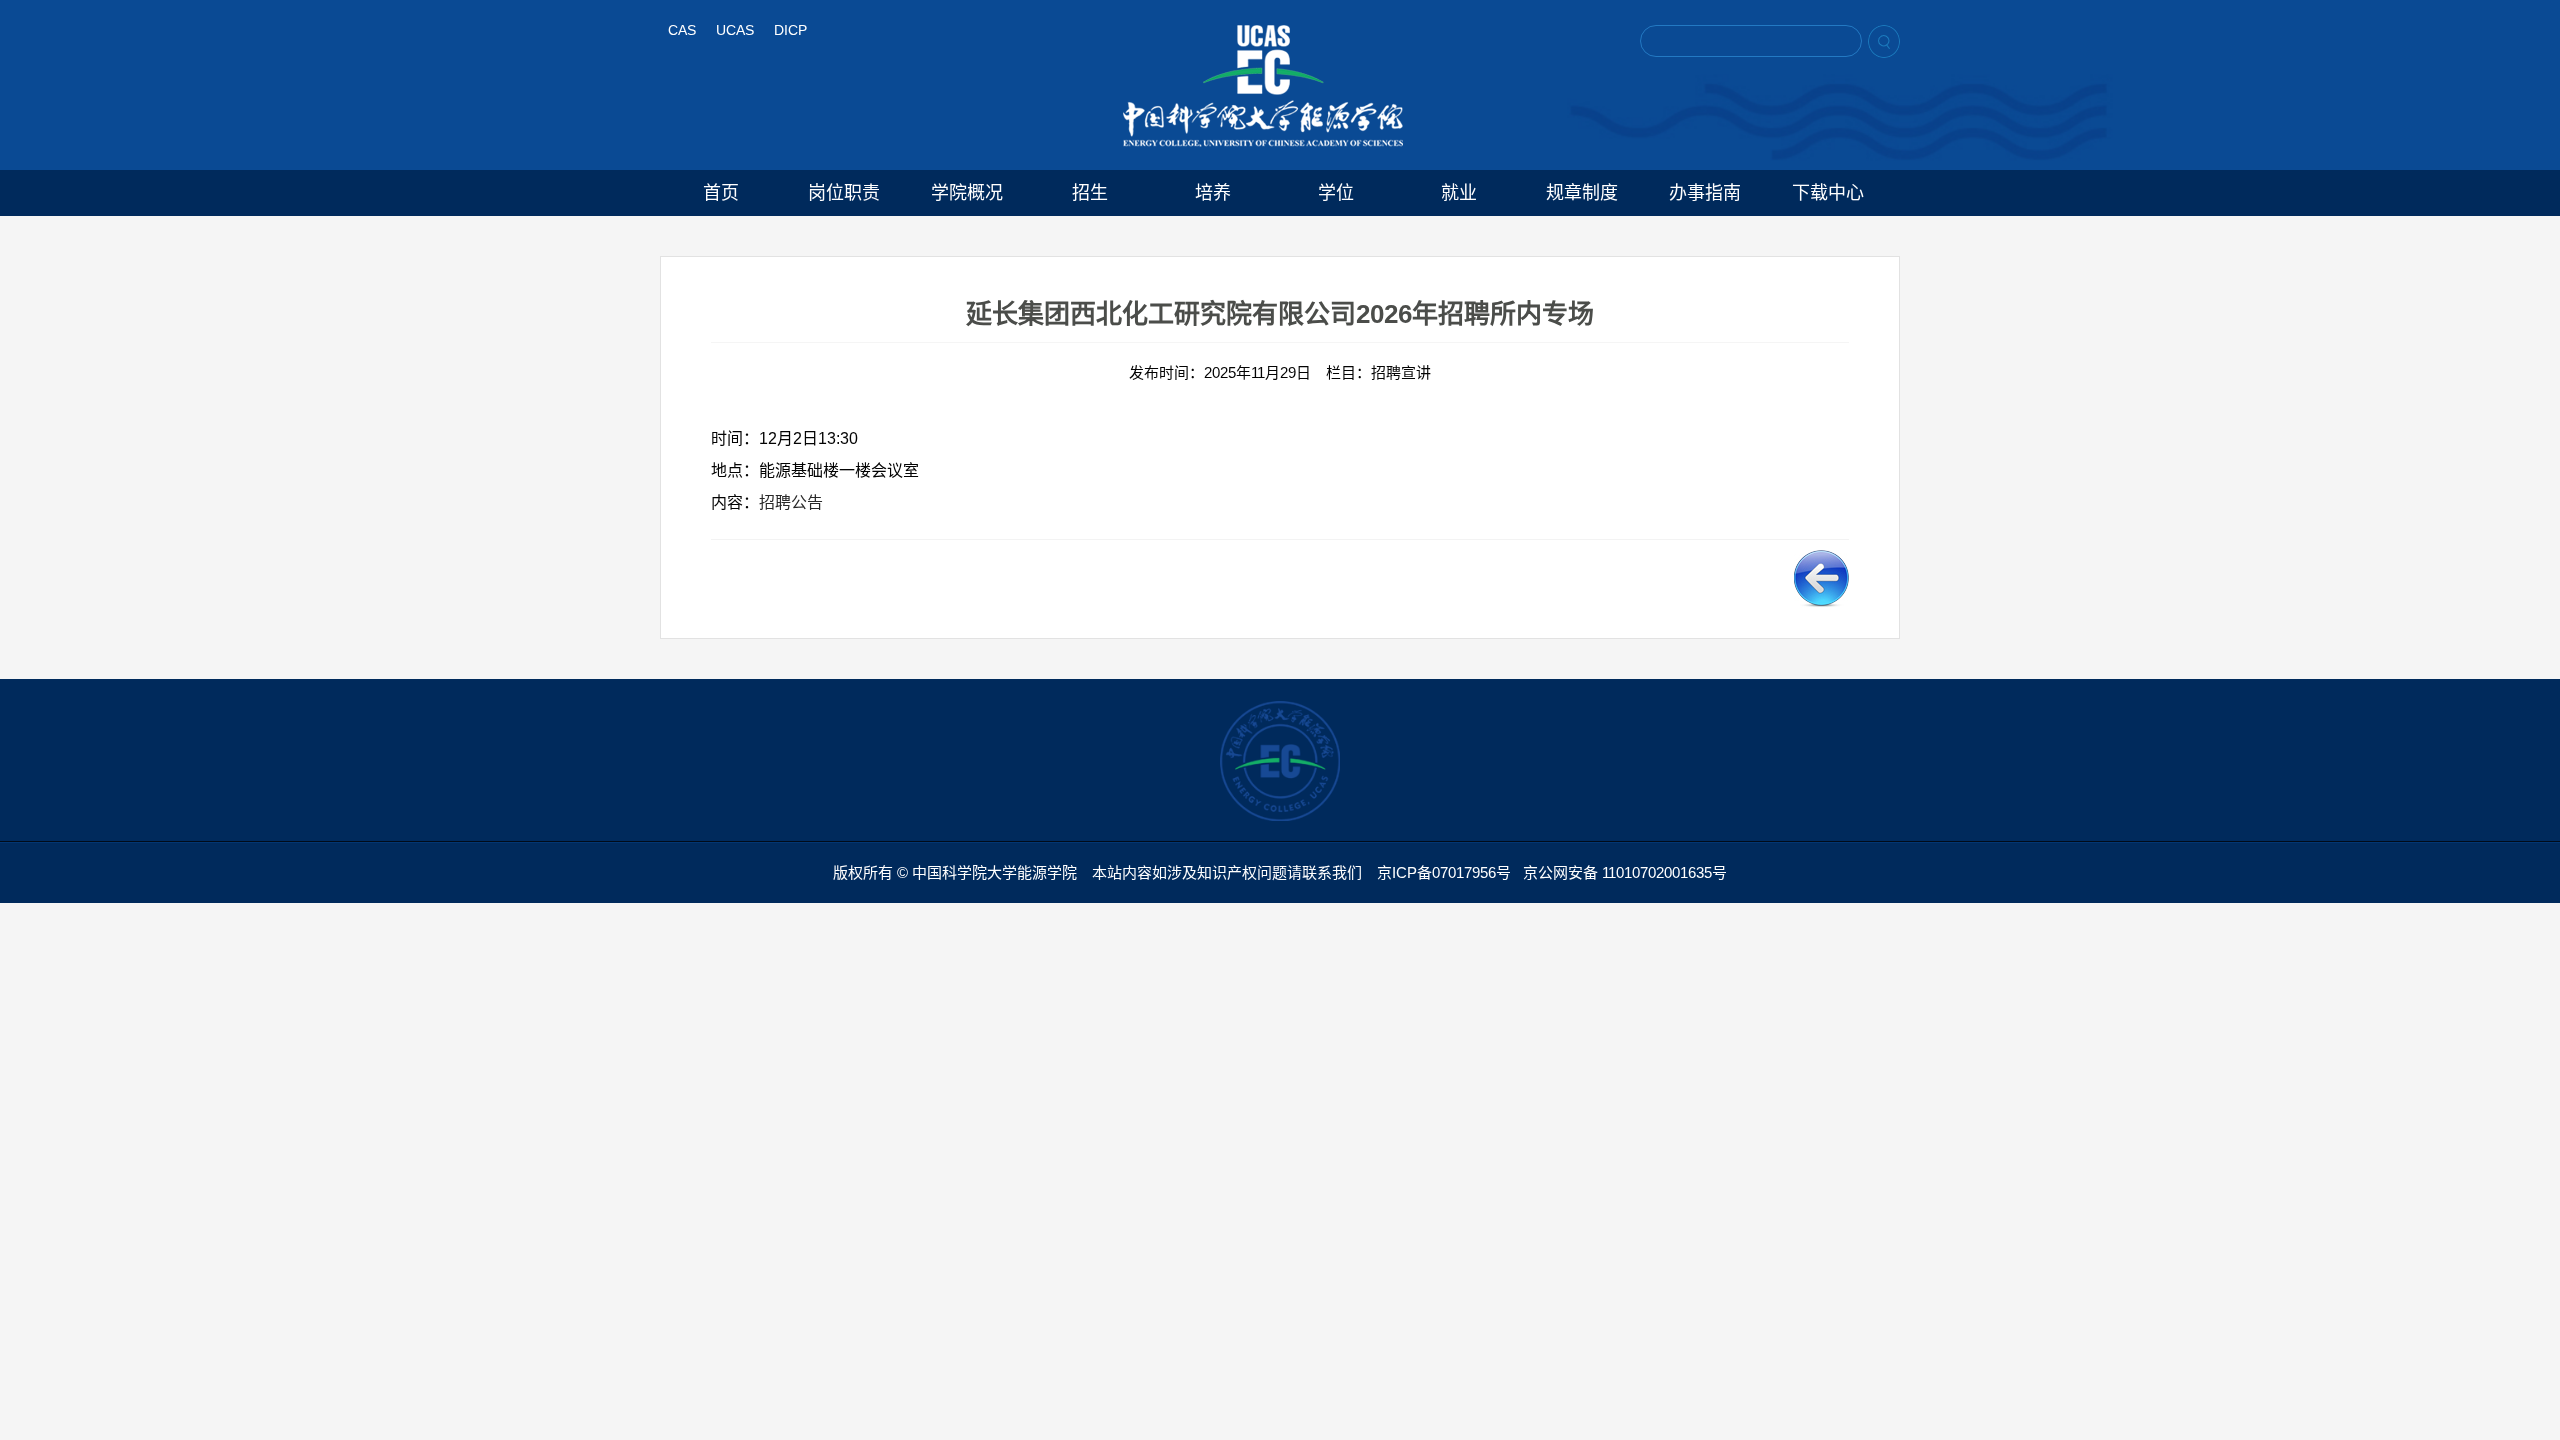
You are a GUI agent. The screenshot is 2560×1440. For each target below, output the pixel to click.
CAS (682, 30)
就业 (1459, 193)
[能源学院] (1263, 86)
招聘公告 (791, 502)
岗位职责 (844, 193)
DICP (790, 30)
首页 (721, 193)
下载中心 (1828, 193)
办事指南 (1705, 193)
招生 (1090, 193)
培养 (1213, 193)
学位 (1336, 193)
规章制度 (1582, 193)
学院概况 (967, 193)
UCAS (735, 30)
